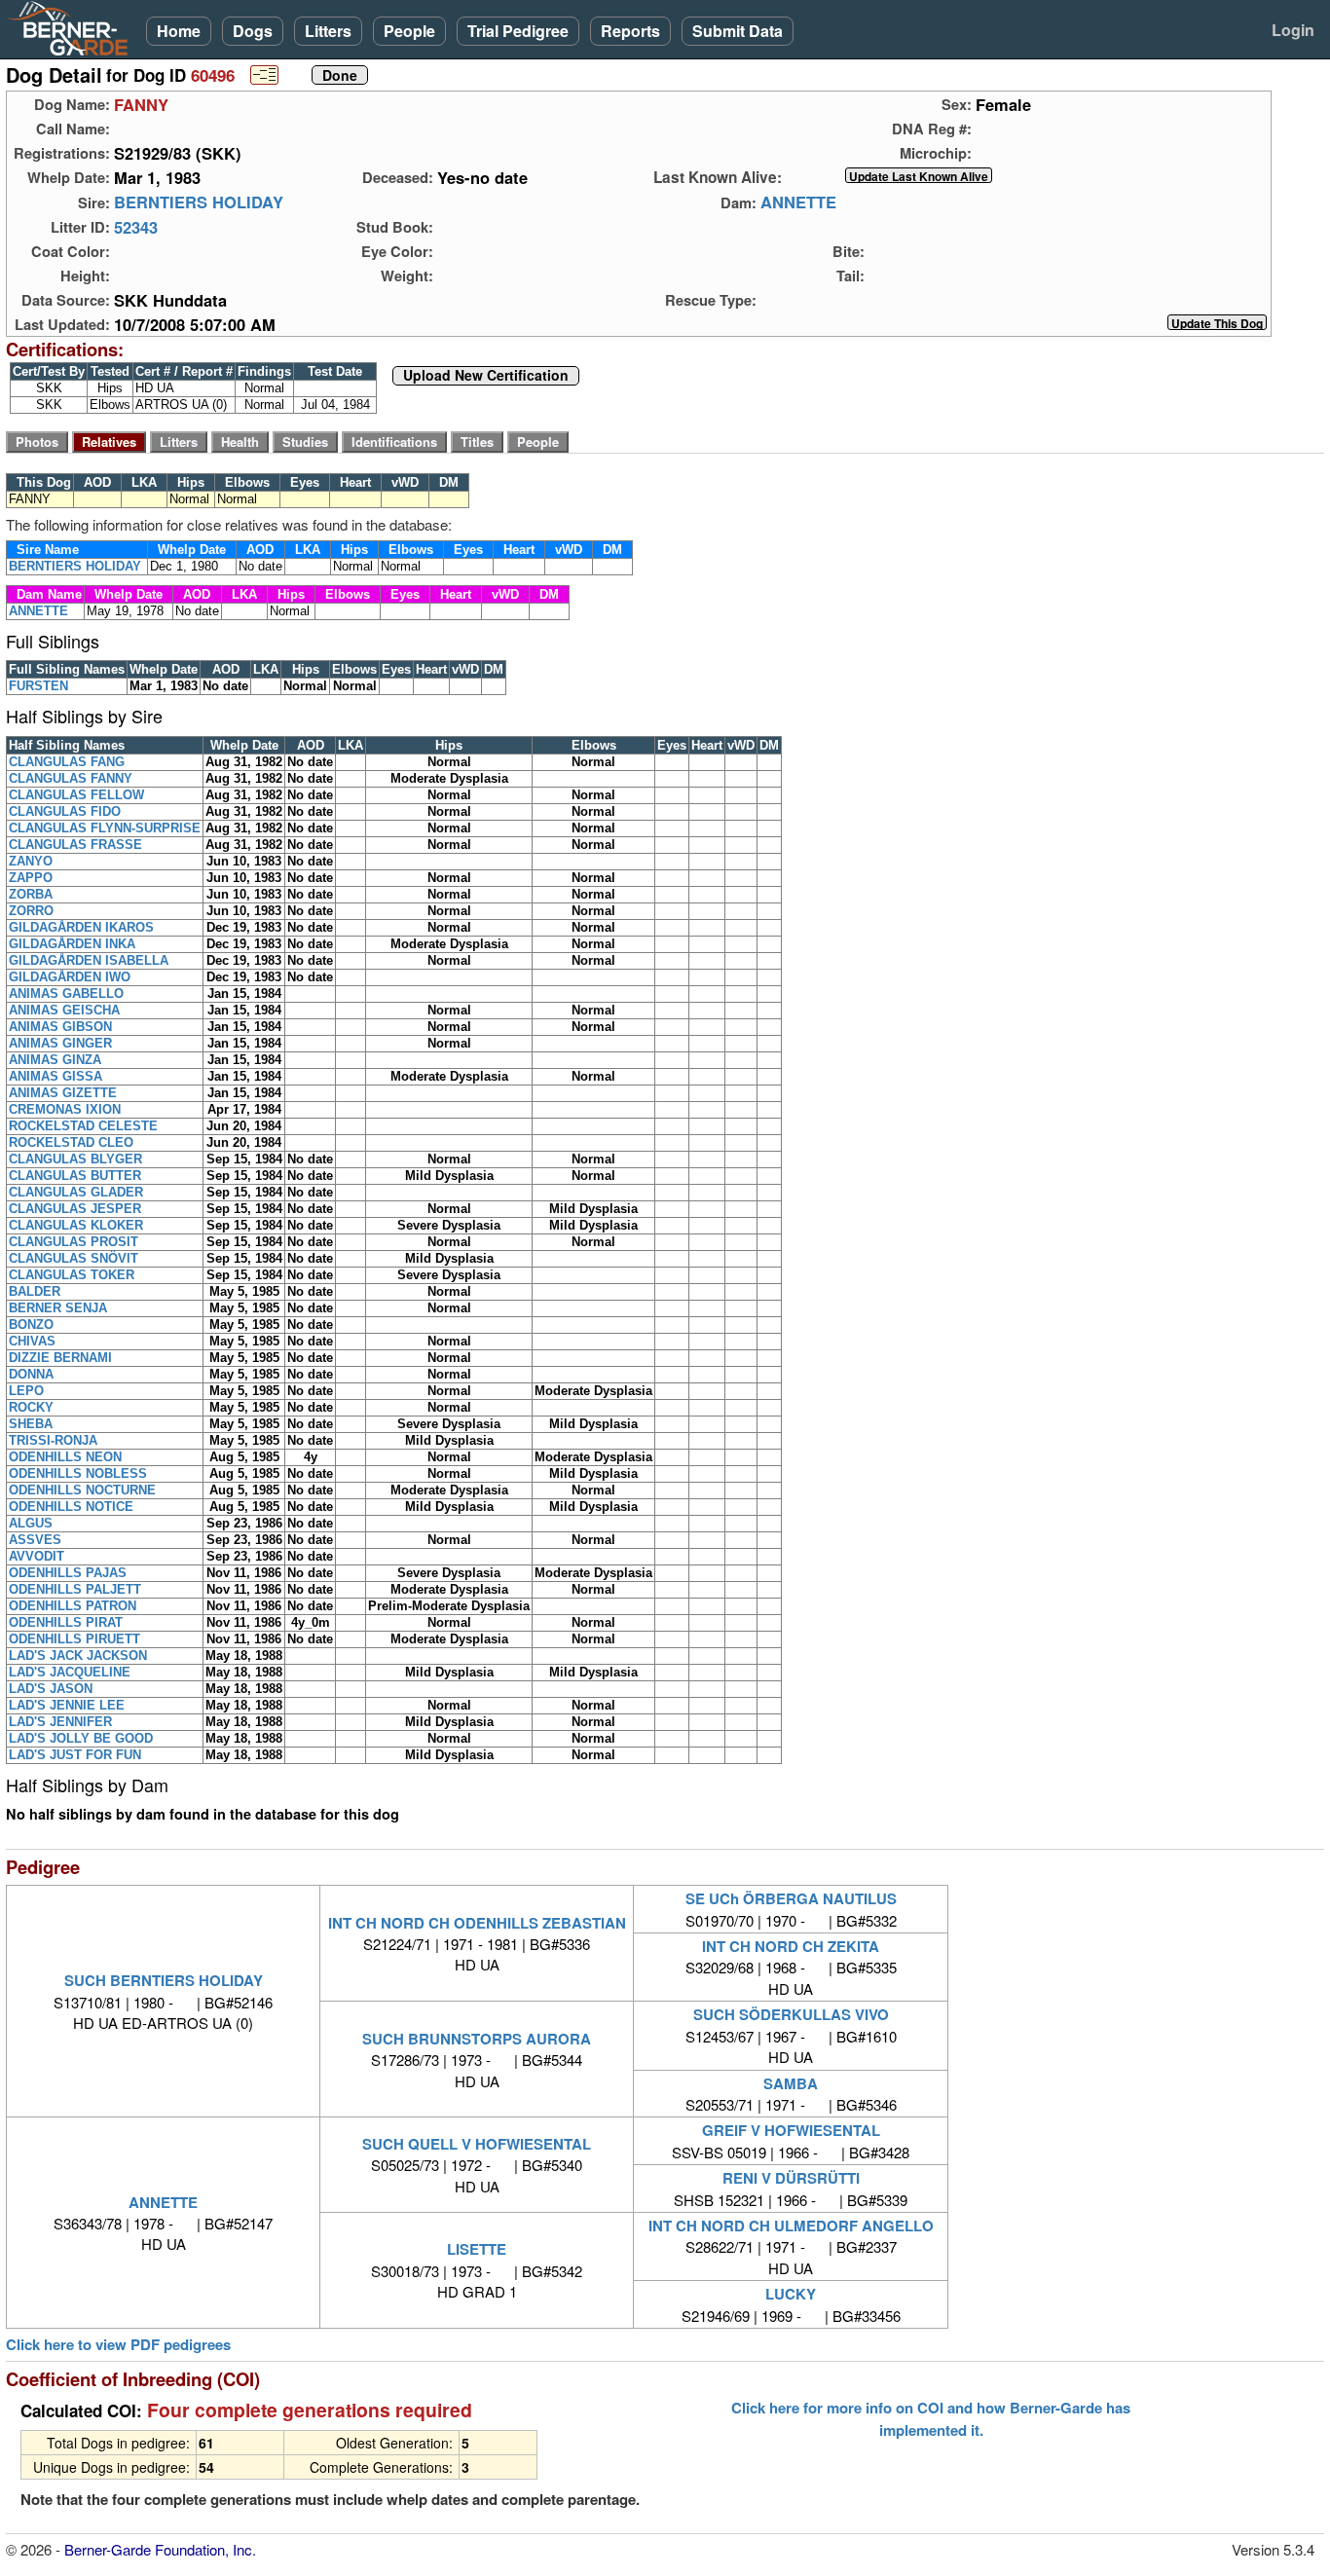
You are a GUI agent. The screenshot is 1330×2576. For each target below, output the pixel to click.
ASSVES (35, 1540)
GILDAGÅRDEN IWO (70, 977)
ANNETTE (798, 202)
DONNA (31, 1374)
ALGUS (31, 1523)
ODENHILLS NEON (65, 1457)
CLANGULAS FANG (67, 762)
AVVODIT (37, 1556)
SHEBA (31, 1424)
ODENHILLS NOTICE (71, 1507)
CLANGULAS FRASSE (75, 845)
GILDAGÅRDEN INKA (72, 944)
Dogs (253, 31)
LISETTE (477, 2249)
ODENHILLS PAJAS (68, 1573)
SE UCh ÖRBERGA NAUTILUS (791, 1898)
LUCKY (791, 2294)
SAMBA (791, 2083)
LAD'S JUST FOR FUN (75, 1755)
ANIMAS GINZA (55, 1060)
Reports (630, 31)
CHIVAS (32, 1341)
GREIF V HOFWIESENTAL (791, 2130)
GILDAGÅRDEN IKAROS (81, 927)
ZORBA (31, 894)
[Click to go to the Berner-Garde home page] (73, 27)
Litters (328, 31)
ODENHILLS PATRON (73, 1606)
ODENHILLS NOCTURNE (82, 1490)
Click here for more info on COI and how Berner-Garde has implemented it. (931, 2418)
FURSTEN (38, 686)
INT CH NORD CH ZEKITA (791, 1946)
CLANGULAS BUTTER (75, 1176)
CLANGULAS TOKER (72, 1275)
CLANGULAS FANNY (71, 778)
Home (179, 31)
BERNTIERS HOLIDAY (199, 202)
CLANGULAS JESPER (75, 1209)
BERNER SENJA (58, 1308)
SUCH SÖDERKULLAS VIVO (791, 2014)
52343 (136, 227)
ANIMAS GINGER (60, 1043)
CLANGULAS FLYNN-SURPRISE (105, 828)
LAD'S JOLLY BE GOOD (81, 1738)
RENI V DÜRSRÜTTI (791, 2178)
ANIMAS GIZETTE (63, 1093)
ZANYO (31, 861)
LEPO (26, 1391)
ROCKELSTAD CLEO (71, 1142)
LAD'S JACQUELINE (70, 1672)
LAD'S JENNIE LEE (67, 1705)
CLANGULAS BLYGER (75, 1159)
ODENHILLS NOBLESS (78, 1473)
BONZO (31, 1325)
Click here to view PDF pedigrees (118, 2345)
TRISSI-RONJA (53, 1440)
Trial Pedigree (518, 31)
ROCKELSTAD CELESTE (83, 1126)
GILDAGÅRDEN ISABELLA (89, 960)
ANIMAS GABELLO (66, 994)
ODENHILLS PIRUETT (74, 1639)
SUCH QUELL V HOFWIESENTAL (477, 2144)
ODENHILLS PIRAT (66, 1622)
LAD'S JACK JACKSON (78, 1656)
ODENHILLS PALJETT (75, 1589)
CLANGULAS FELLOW (76, 795)
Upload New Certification (486, 376)
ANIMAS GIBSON (60, 1027)
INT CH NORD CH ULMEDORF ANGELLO (791, 2226)
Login (1293, 30)
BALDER (35, 1291)
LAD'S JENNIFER (60, 1722)
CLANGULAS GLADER (76, 1192)
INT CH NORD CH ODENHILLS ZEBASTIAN (477, 1923)
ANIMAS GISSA (55, 1076)
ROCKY (31, 1407)
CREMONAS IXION (65, 1109)
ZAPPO (31, 878)
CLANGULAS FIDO (65, 811)
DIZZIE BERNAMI (60, 1358)
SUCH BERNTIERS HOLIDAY (164, 1980)
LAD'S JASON (51, 1689)
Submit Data (738, 31)
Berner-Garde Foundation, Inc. (160, 2549)
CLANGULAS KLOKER (76, 1225)
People (409, 31)
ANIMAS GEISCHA (64, 1010)
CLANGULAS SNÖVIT (74, 1258)
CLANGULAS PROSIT (74, 1242)
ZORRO (31, 911)
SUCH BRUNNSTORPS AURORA (477, 2039)
